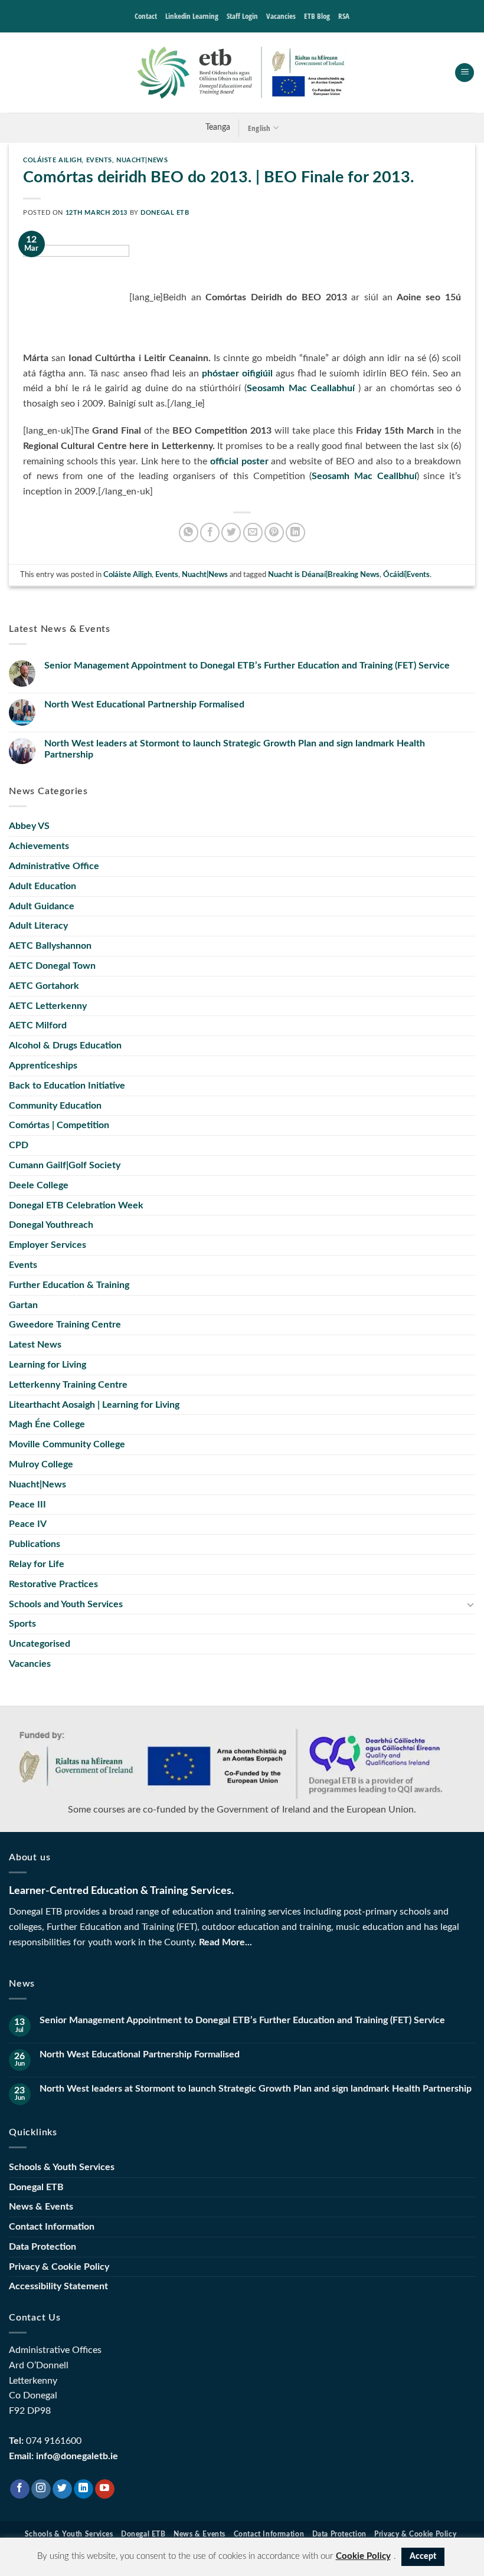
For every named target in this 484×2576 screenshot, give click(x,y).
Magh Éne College (47, 1424)
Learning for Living (48, 1365)
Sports (22, 1624)
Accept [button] (423, 2557)
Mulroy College (41, 1464)
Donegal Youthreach (51, 1225)
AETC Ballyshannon (50, 946)
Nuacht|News (142, 160)
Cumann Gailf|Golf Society (65, 1165)
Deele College (39, 1185)
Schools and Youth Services (66, 1604)
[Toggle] (470, 1604)
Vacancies (281, 16)
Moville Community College (67, 1444)
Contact (146, 16)
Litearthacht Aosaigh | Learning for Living (94, 1405)
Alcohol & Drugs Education (65, 1046)
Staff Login (242, 16)
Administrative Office (54, 866)
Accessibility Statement (58, 2286)
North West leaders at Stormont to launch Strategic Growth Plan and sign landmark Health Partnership (235, 749)
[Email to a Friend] (253, 532)
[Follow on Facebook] (20, 2489)
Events (99, 160)
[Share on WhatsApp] (189, 532)
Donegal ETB (165, 213)
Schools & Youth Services (62, 2167)
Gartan (23, 1305)
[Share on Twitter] (231, 532)
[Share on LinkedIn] (295, 532)
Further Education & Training (69, 1285)
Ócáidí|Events (406, 575)
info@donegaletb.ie (77, 2456)
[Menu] (465, 73)
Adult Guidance (42, 906)
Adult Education (42, 886)
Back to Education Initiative (67, 1086)
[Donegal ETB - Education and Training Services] (242, 73)
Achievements (39, 846)
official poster (239, 461)
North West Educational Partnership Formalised (144, 704)
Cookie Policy (363, 2556)
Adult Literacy (38, 926)
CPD (19, 1145)
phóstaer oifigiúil (237, 373)
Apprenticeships (43, 1066)
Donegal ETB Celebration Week (76, 1205)
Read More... (225, 1942)
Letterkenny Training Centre (68, 1385)
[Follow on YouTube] (105, 2489)
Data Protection (42, 2247)
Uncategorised (40, 1644)
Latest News (35, 1345)
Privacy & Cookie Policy (59, 2267)
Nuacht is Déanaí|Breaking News (324, 575)
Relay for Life (37, 1564)
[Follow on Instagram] (41, 2489)
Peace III (27, 1505)
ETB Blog (317, 16)
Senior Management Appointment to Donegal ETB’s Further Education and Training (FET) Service (247, 666)
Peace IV (28, 1524)
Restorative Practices (53, 1584)
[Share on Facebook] (210, 532)
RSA (344, 16)
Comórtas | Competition (59, 1125)
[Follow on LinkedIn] (84, 2489)
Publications (35, 1544)
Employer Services (48, 1245)
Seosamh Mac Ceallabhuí (300, 388)
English (259, 128)
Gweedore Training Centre (65, 1325)
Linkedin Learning (192, 16)
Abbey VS (29, 826)
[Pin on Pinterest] (274, 532)
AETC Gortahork (44, 986)
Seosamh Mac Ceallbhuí (364, 476)
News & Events (41, 2207)
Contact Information (52, 2227)
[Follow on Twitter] (62, 2489)
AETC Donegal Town (52, 966)
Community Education (55, 1106)
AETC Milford (38, 1025)
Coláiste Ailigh (52, 160)
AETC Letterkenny (48, 1006)
